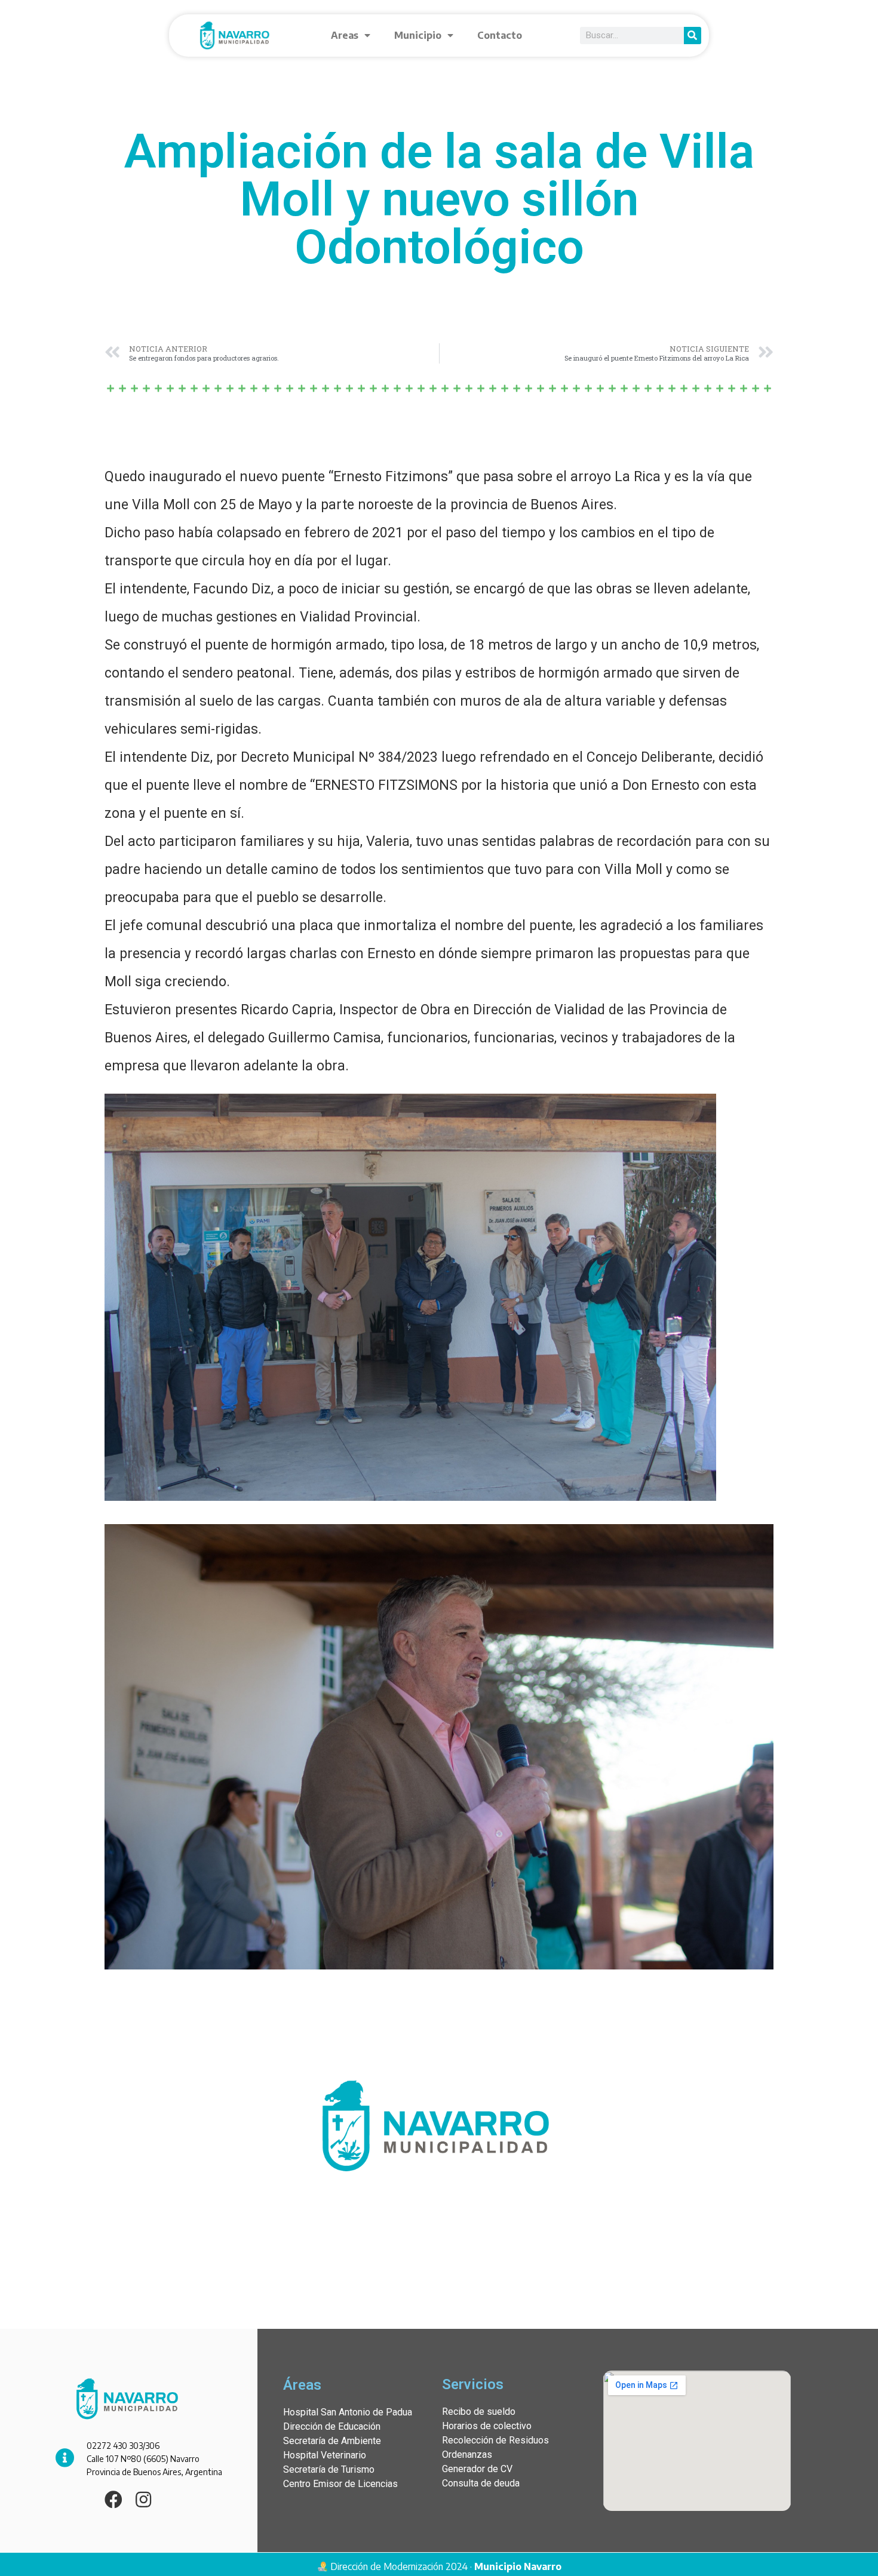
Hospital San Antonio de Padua (348, 2412)
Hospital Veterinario (325, 2455)
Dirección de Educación (332, 2426)
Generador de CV (477, 2469)
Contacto (500, 35)
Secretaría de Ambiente (332, 2441)
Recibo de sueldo (479, 2412)
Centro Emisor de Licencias (340, 2484)
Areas (345, 35)
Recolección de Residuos (495, 2440)
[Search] (693, 36)
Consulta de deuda (481, 2483)
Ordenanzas (467, 2455)
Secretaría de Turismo (329, 2469)
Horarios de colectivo (487, 2426)
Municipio (418, 35)
